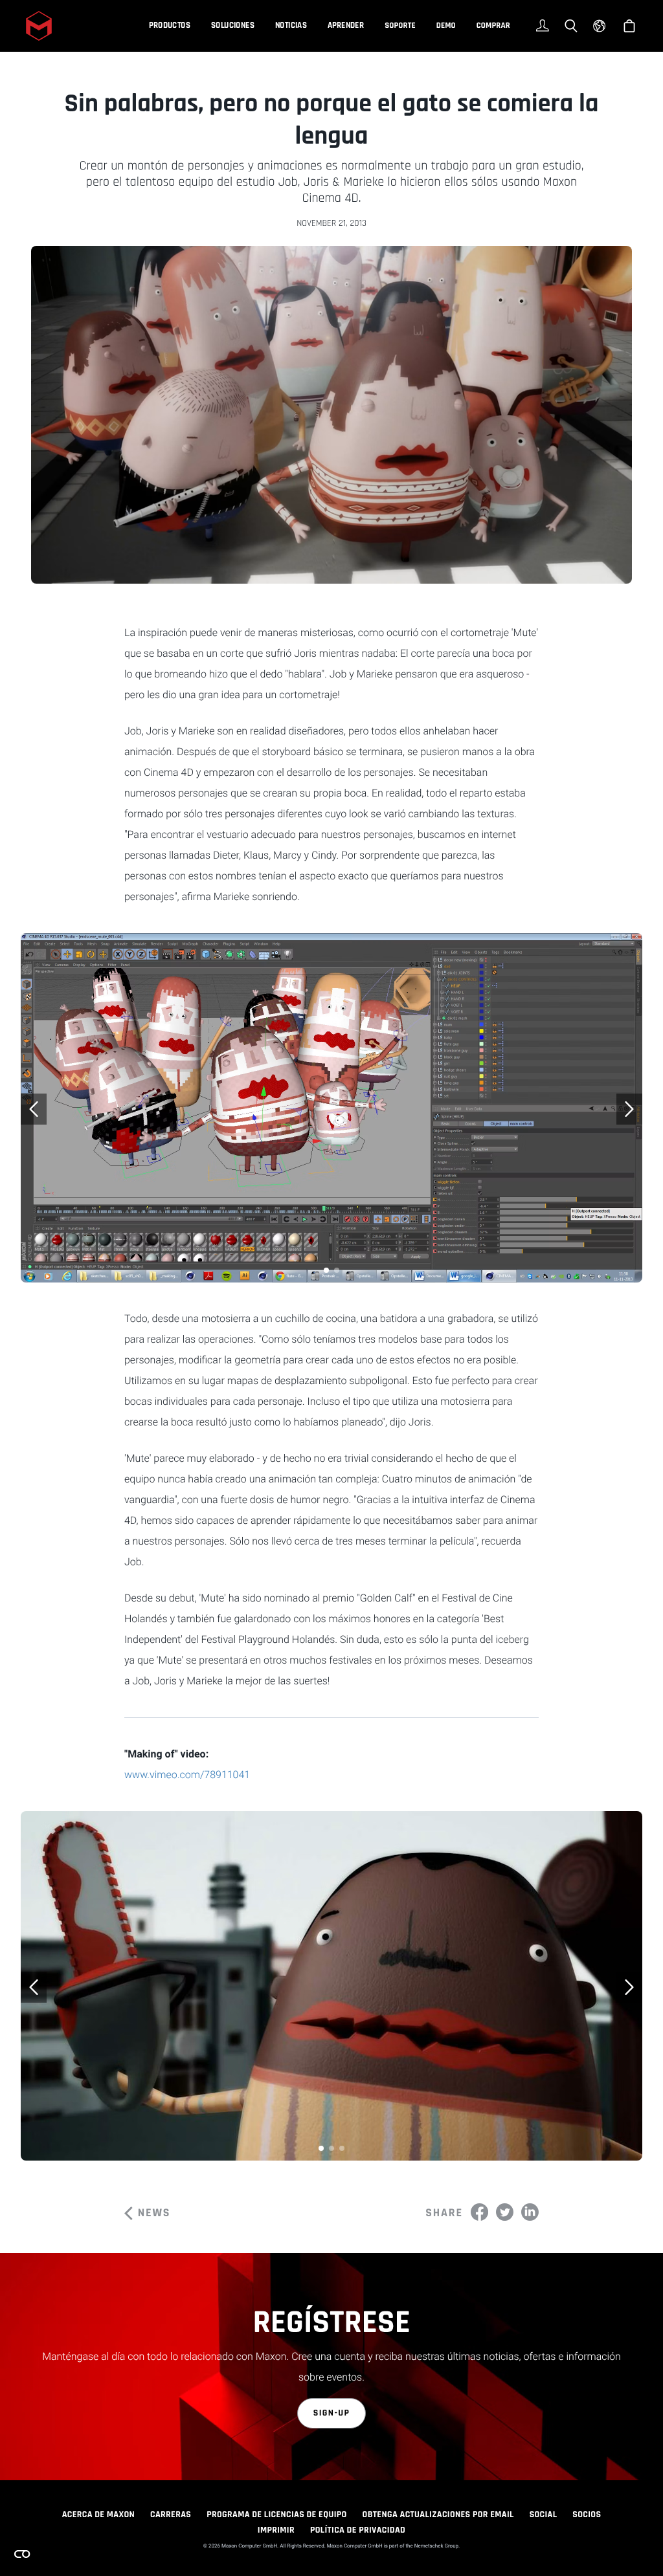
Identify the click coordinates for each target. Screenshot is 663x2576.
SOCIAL (544, 2515)
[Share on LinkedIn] (530, 2212)
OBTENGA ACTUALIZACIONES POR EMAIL (438, 2515)
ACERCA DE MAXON (98, 2515)
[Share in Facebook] (479, 2212)
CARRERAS (171, 2515)
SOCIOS (587, 2515)
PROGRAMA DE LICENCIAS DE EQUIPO (276, 2515)
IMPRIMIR (276, 2530)
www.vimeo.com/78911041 (187, 1775)
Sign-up (332, 2413)
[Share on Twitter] (505, 2212)
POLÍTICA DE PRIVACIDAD (358, 2530)
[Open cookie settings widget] (22, 2554)
